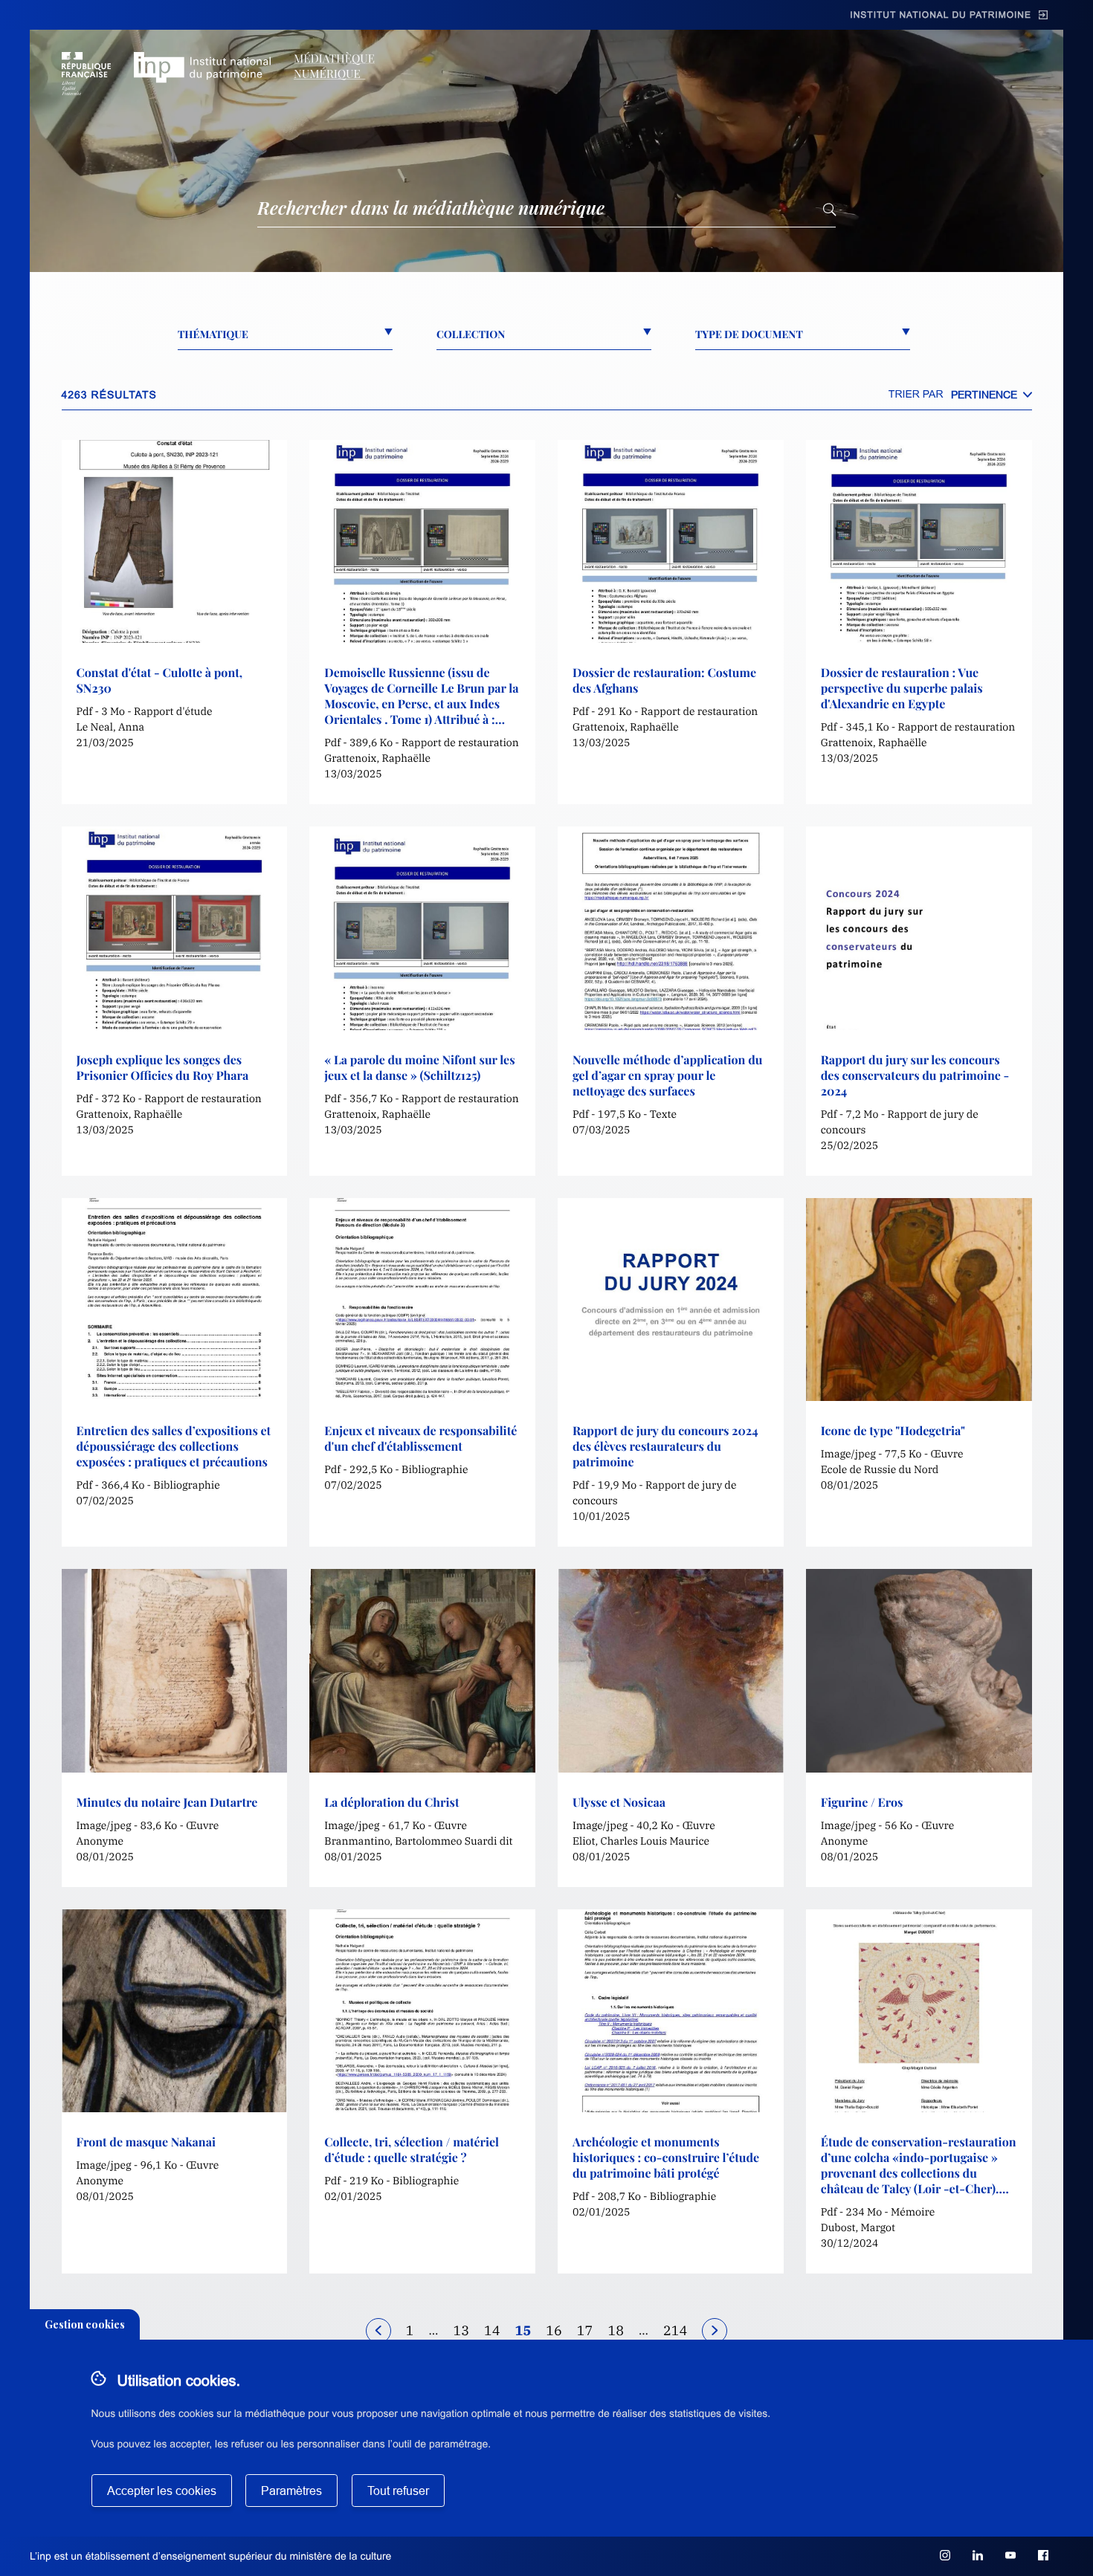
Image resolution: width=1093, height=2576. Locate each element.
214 (675, 2330)
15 (523, 2330)
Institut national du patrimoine (941, 15)
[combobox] (992, 395)
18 (616, 2330)
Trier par (916, 394)
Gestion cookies (85, 2324)
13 (461, 2330)
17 (585, 2330)
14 (492, 2330)
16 (554, 2330)
